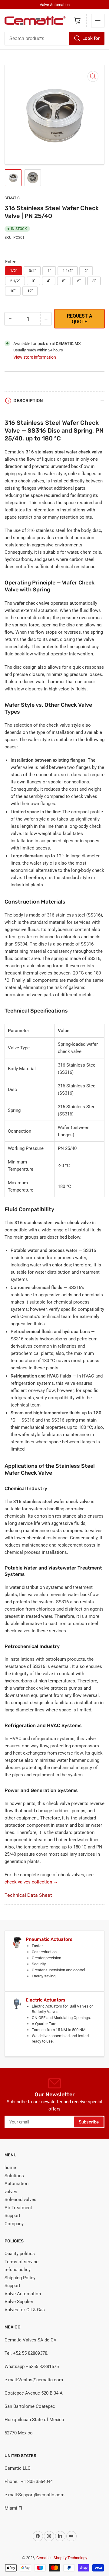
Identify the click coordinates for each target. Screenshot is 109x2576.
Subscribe (89, 2122)
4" (49, 281)
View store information (35, 357)
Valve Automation (23, 2294)
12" (30, 291)
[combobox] (54, 38)
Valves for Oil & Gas (25, 2310)
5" (64, 281)
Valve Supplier (19, 2302)
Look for (91, 38)
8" (94, 281)
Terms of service (21, 2262)
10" (13, 291)
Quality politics (20, 2254)
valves (11, 2192)
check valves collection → (31, 1882)
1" (49, 271)
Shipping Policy (20, 2278)
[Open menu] (98, 21)
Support (12, 2216)
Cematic (12, 198)
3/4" (32, 271)
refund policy (18, 2270)
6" (79, 281)
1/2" (13, 271)
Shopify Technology (70, 2558)
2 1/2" (15, 281)
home (10, 2168)
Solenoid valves (20, 2200)
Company (14, 2224)
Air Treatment (18, 2208)
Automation (17, 2184)
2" (86, 271)
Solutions (14, 2176)
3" (33, 281)
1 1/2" (68, 271)
